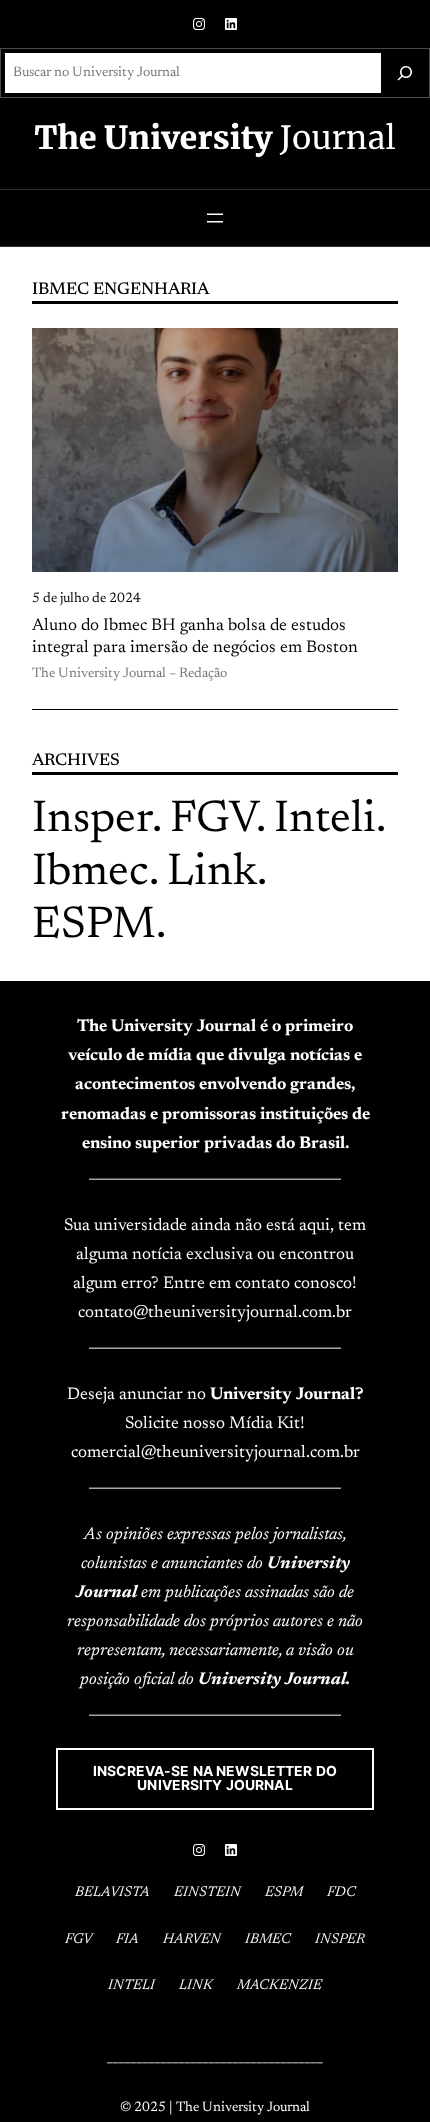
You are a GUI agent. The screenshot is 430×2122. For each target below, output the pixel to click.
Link (212, 873)
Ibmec (90, 873)
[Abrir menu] (215, 218)
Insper (92, 820)
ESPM (94, 926)
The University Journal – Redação (129, 674)
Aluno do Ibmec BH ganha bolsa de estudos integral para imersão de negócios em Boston (195, 637)
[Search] (405, 73)
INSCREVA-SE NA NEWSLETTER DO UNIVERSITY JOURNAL (215, 1778)
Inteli (325, 820)
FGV (213, 820)
